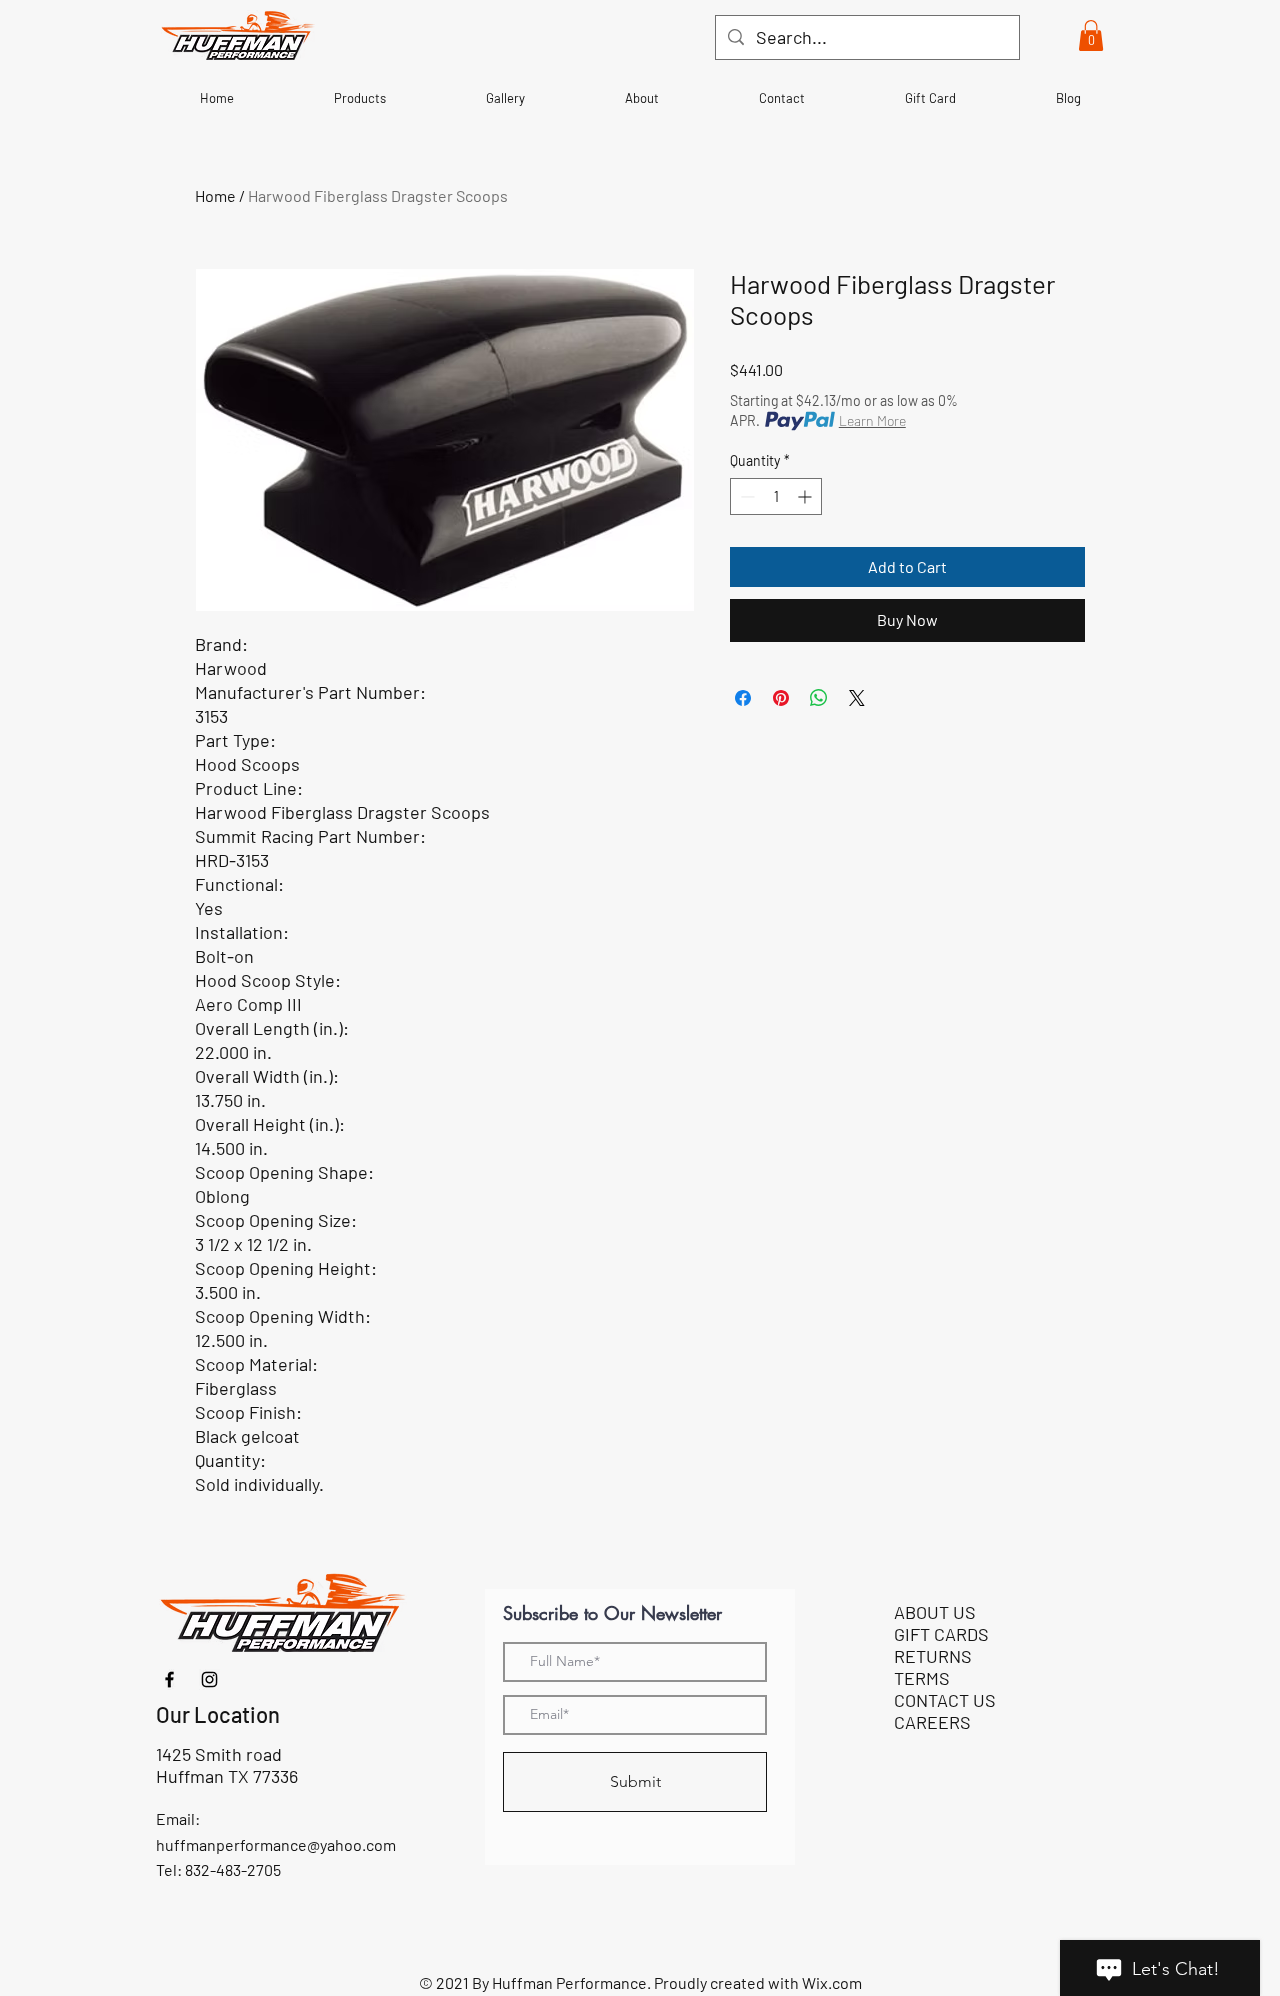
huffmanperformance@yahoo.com (276, 1844)
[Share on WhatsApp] (819, 698)
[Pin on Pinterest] (781, 698)
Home (215, 195)
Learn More (872, 420)
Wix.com (832, 1982)
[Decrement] (745, 496)
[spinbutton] (776, 496)
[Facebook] (169, 1679)
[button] (1091, 35)
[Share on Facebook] (743, 698)
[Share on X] (857, 698)
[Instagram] (209, 1679)
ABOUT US (935, 1612)
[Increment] (806, 496)
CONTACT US (945, 1700)
